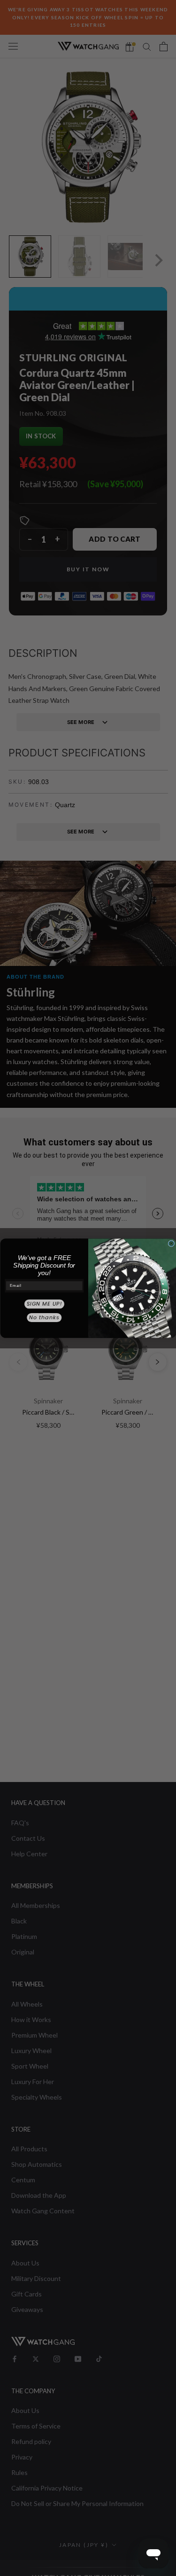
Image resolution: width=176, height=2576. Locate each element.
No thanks (44, 1317)
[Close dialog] (171, 1244)
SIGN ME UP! (44, 1304)
